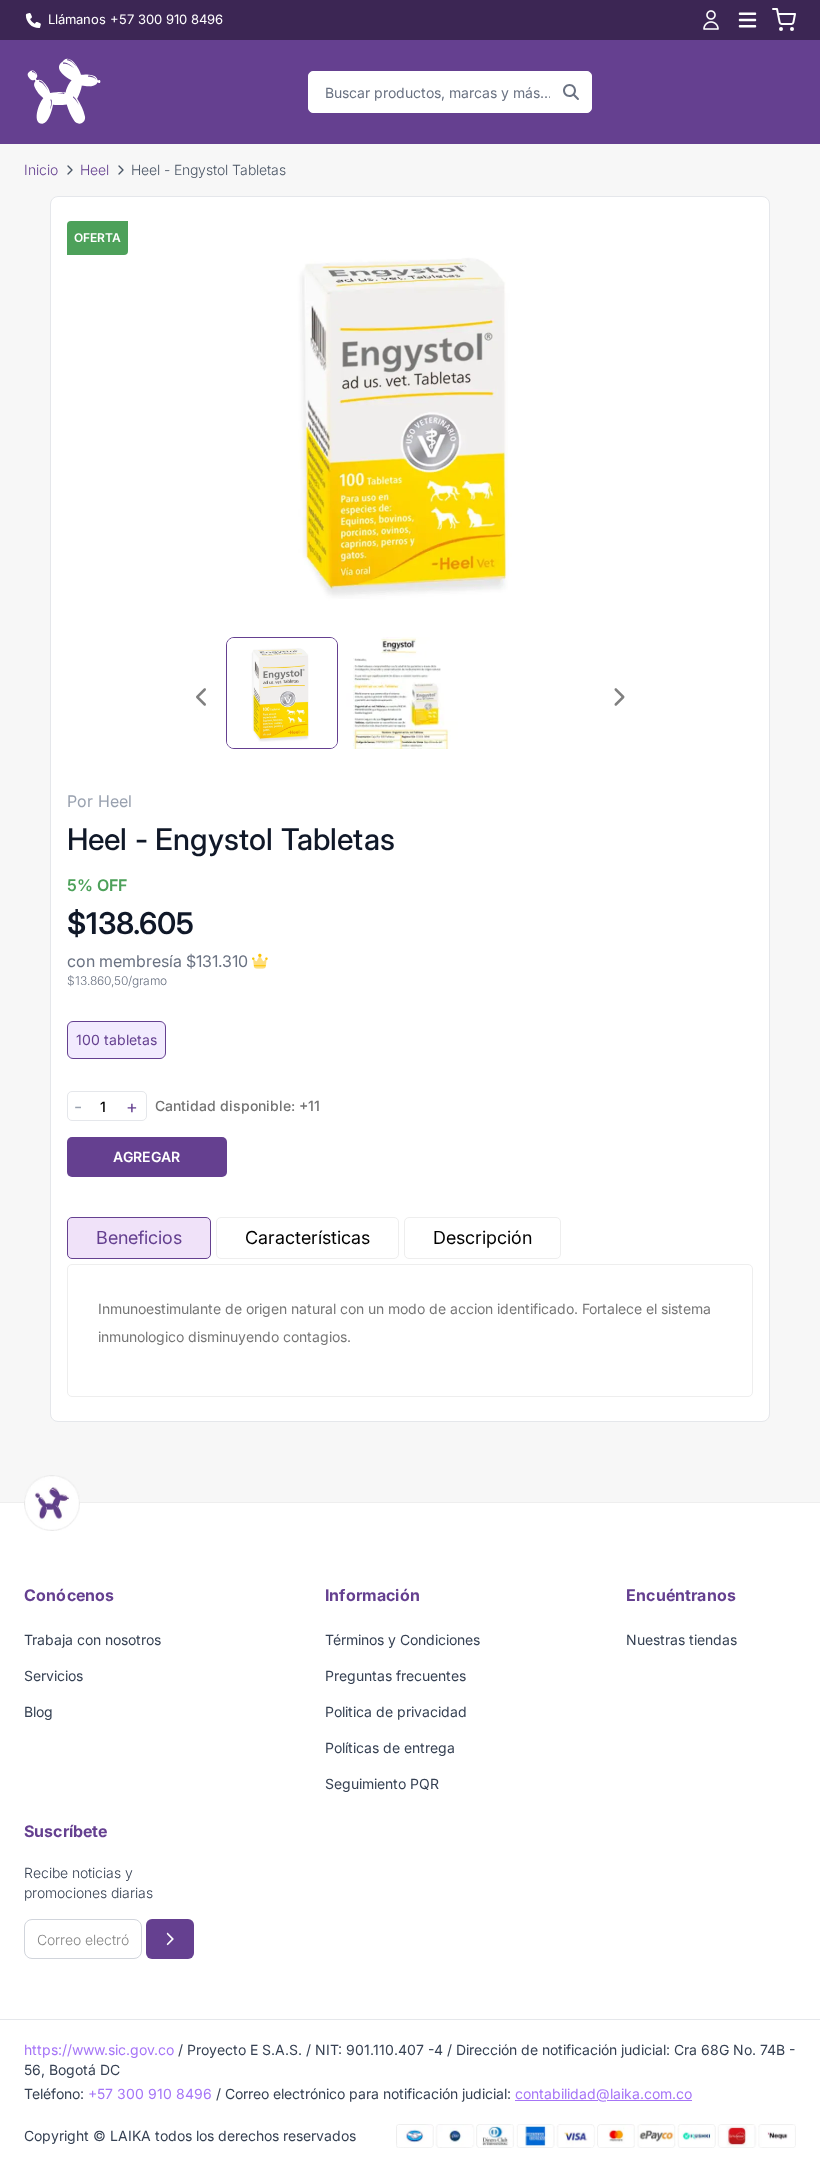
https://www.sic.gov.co (99, 2049)
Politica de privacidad (396, 1711)
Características (307, 1237)
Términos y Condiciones (402, 1639)
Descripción (482, 1237)
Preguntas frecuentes (395, 1675)
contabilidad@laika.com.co (603, 2093)
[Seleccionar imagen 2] (402, 693)
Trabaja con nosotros (92, 1639)
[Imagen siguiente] (618, 697)
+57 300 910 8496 (150, 2093)
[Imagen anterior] (202, 697)
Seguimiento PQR (382, 1783)
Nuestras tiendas (681, 1639)
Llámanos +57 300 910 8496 (135, 19)
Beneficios (139, 1237)
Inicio (41, 169)
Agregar (146, 1156)
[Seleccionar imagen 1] (282, 693)
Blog (38, 1711)
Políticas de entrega (390, 1747)
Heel (94, 169)
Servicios (53, 1675)
